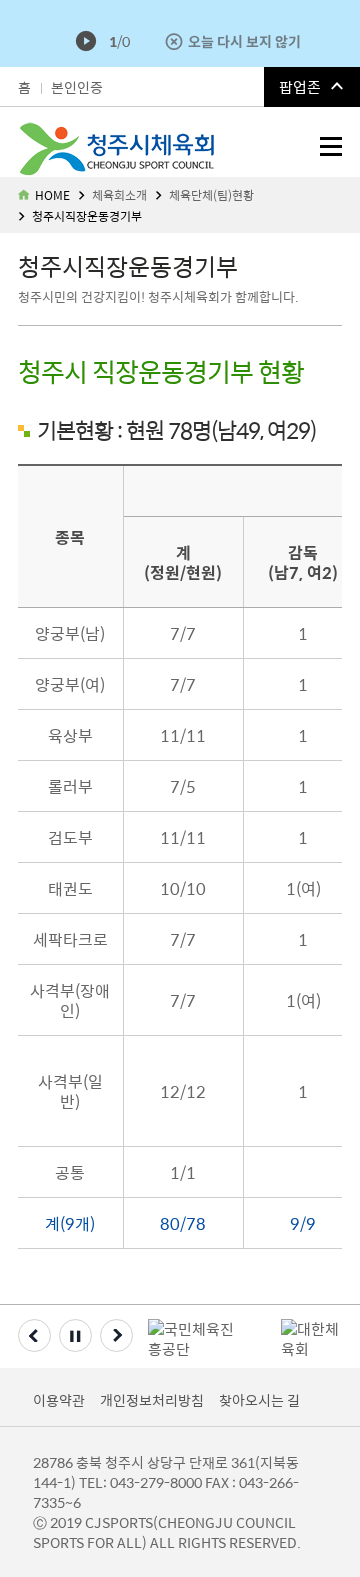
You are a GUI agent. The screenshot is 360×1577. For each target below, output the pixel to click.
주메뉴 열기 (331, 146)
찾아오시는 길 (259, 1400)
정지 (75, 1335)
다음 (116, 1335)
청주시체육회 (27, 131)
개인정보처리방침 (152, 1400)
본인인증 (77, 87)
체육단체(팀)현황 (211, 195)
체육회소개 (119, 195)
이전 (34, 1335)
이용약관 (59, 1400)
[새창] (196, 1333)
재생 (86, 41)
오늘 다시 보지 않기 (244, 41)
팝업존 (300, 87)
